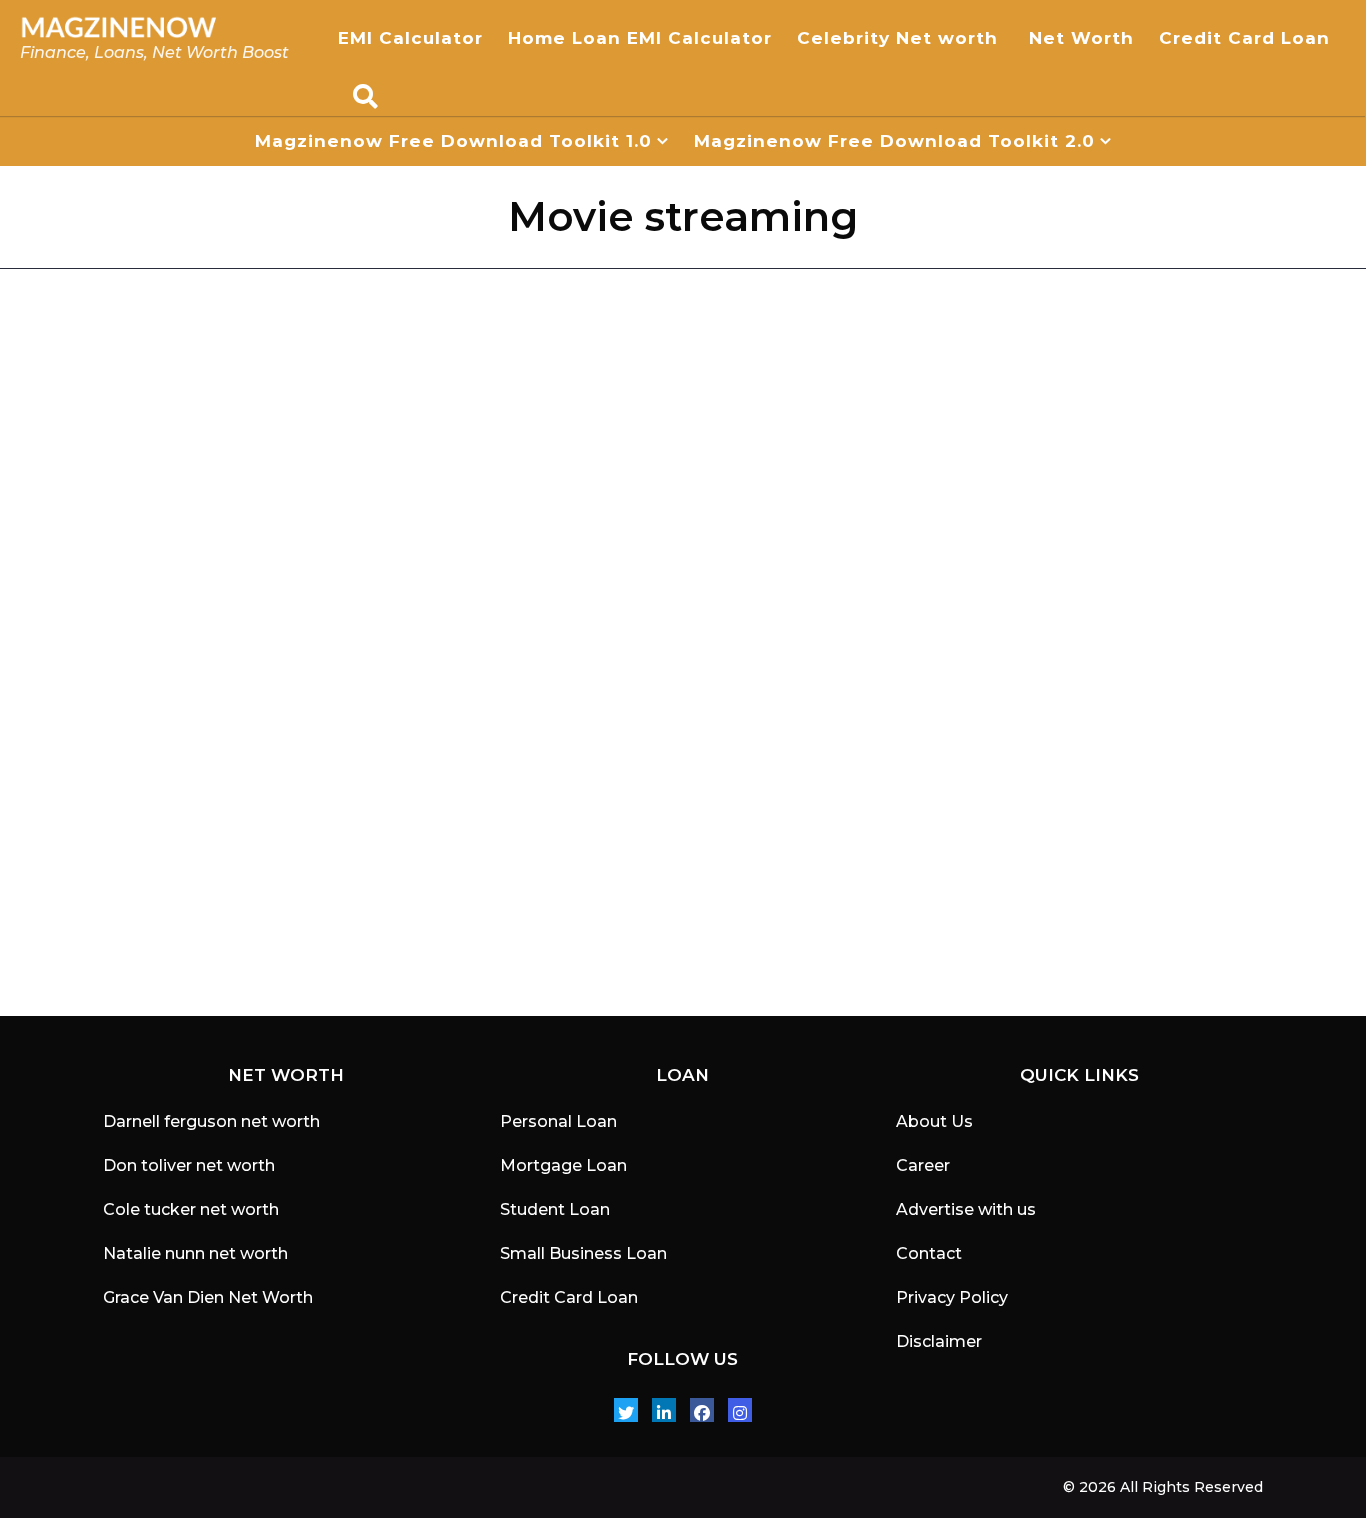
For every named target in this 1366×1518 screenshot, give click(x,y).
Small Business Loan (583, 1253)
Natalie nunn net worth (195, 1253)
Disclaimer (939, 1341)
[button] (365, 96)
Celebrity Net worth (900, 38)
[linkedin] (664, 1410)
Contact (929, 1253)
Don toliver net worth (189, 1165)
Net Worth (1081, 38)
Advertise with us (966, 1209)
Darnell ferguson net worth (211, 1121)
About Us (934, 1121)
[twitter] (626, 1410)
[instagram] (740, 1410)
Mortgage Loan (563, 1165)
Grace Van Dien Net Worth (208, 1297)
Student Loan (555, 1209)
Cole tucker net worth (191, 1209)
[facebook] (702, 1410)
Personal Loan (558, 1121)
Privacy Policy (952, 1297)
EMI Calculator (410, 38)
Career (923, 1165)
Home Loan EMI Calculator (640, 38)
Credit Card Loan (1247, 38)
